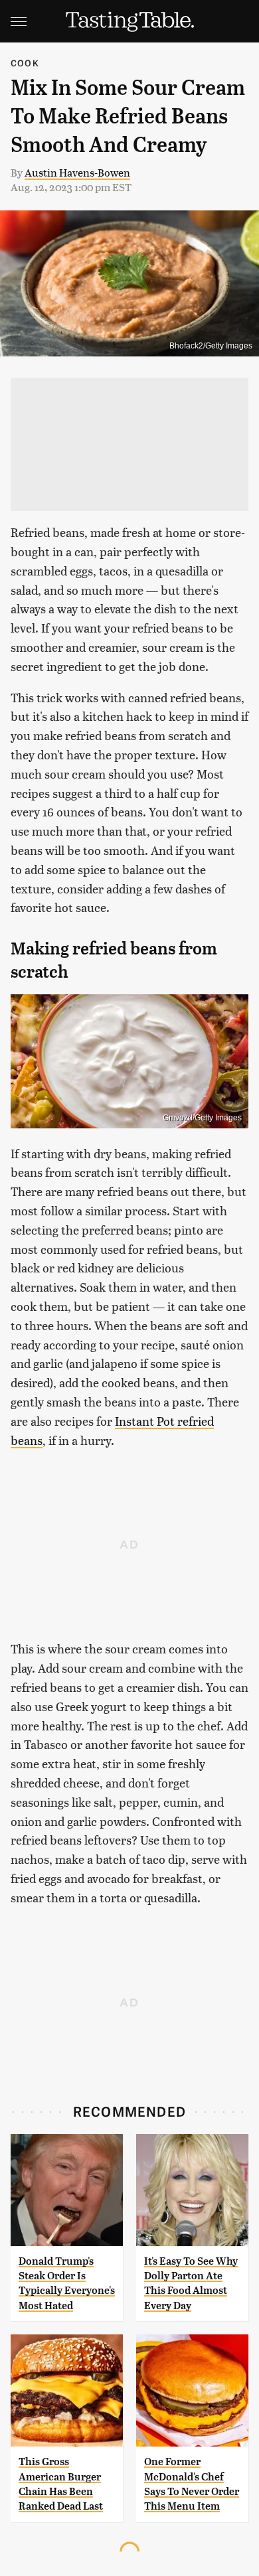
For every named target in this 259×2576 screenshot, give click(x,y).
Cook (25, 63)
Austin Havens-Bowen (77, 172)
